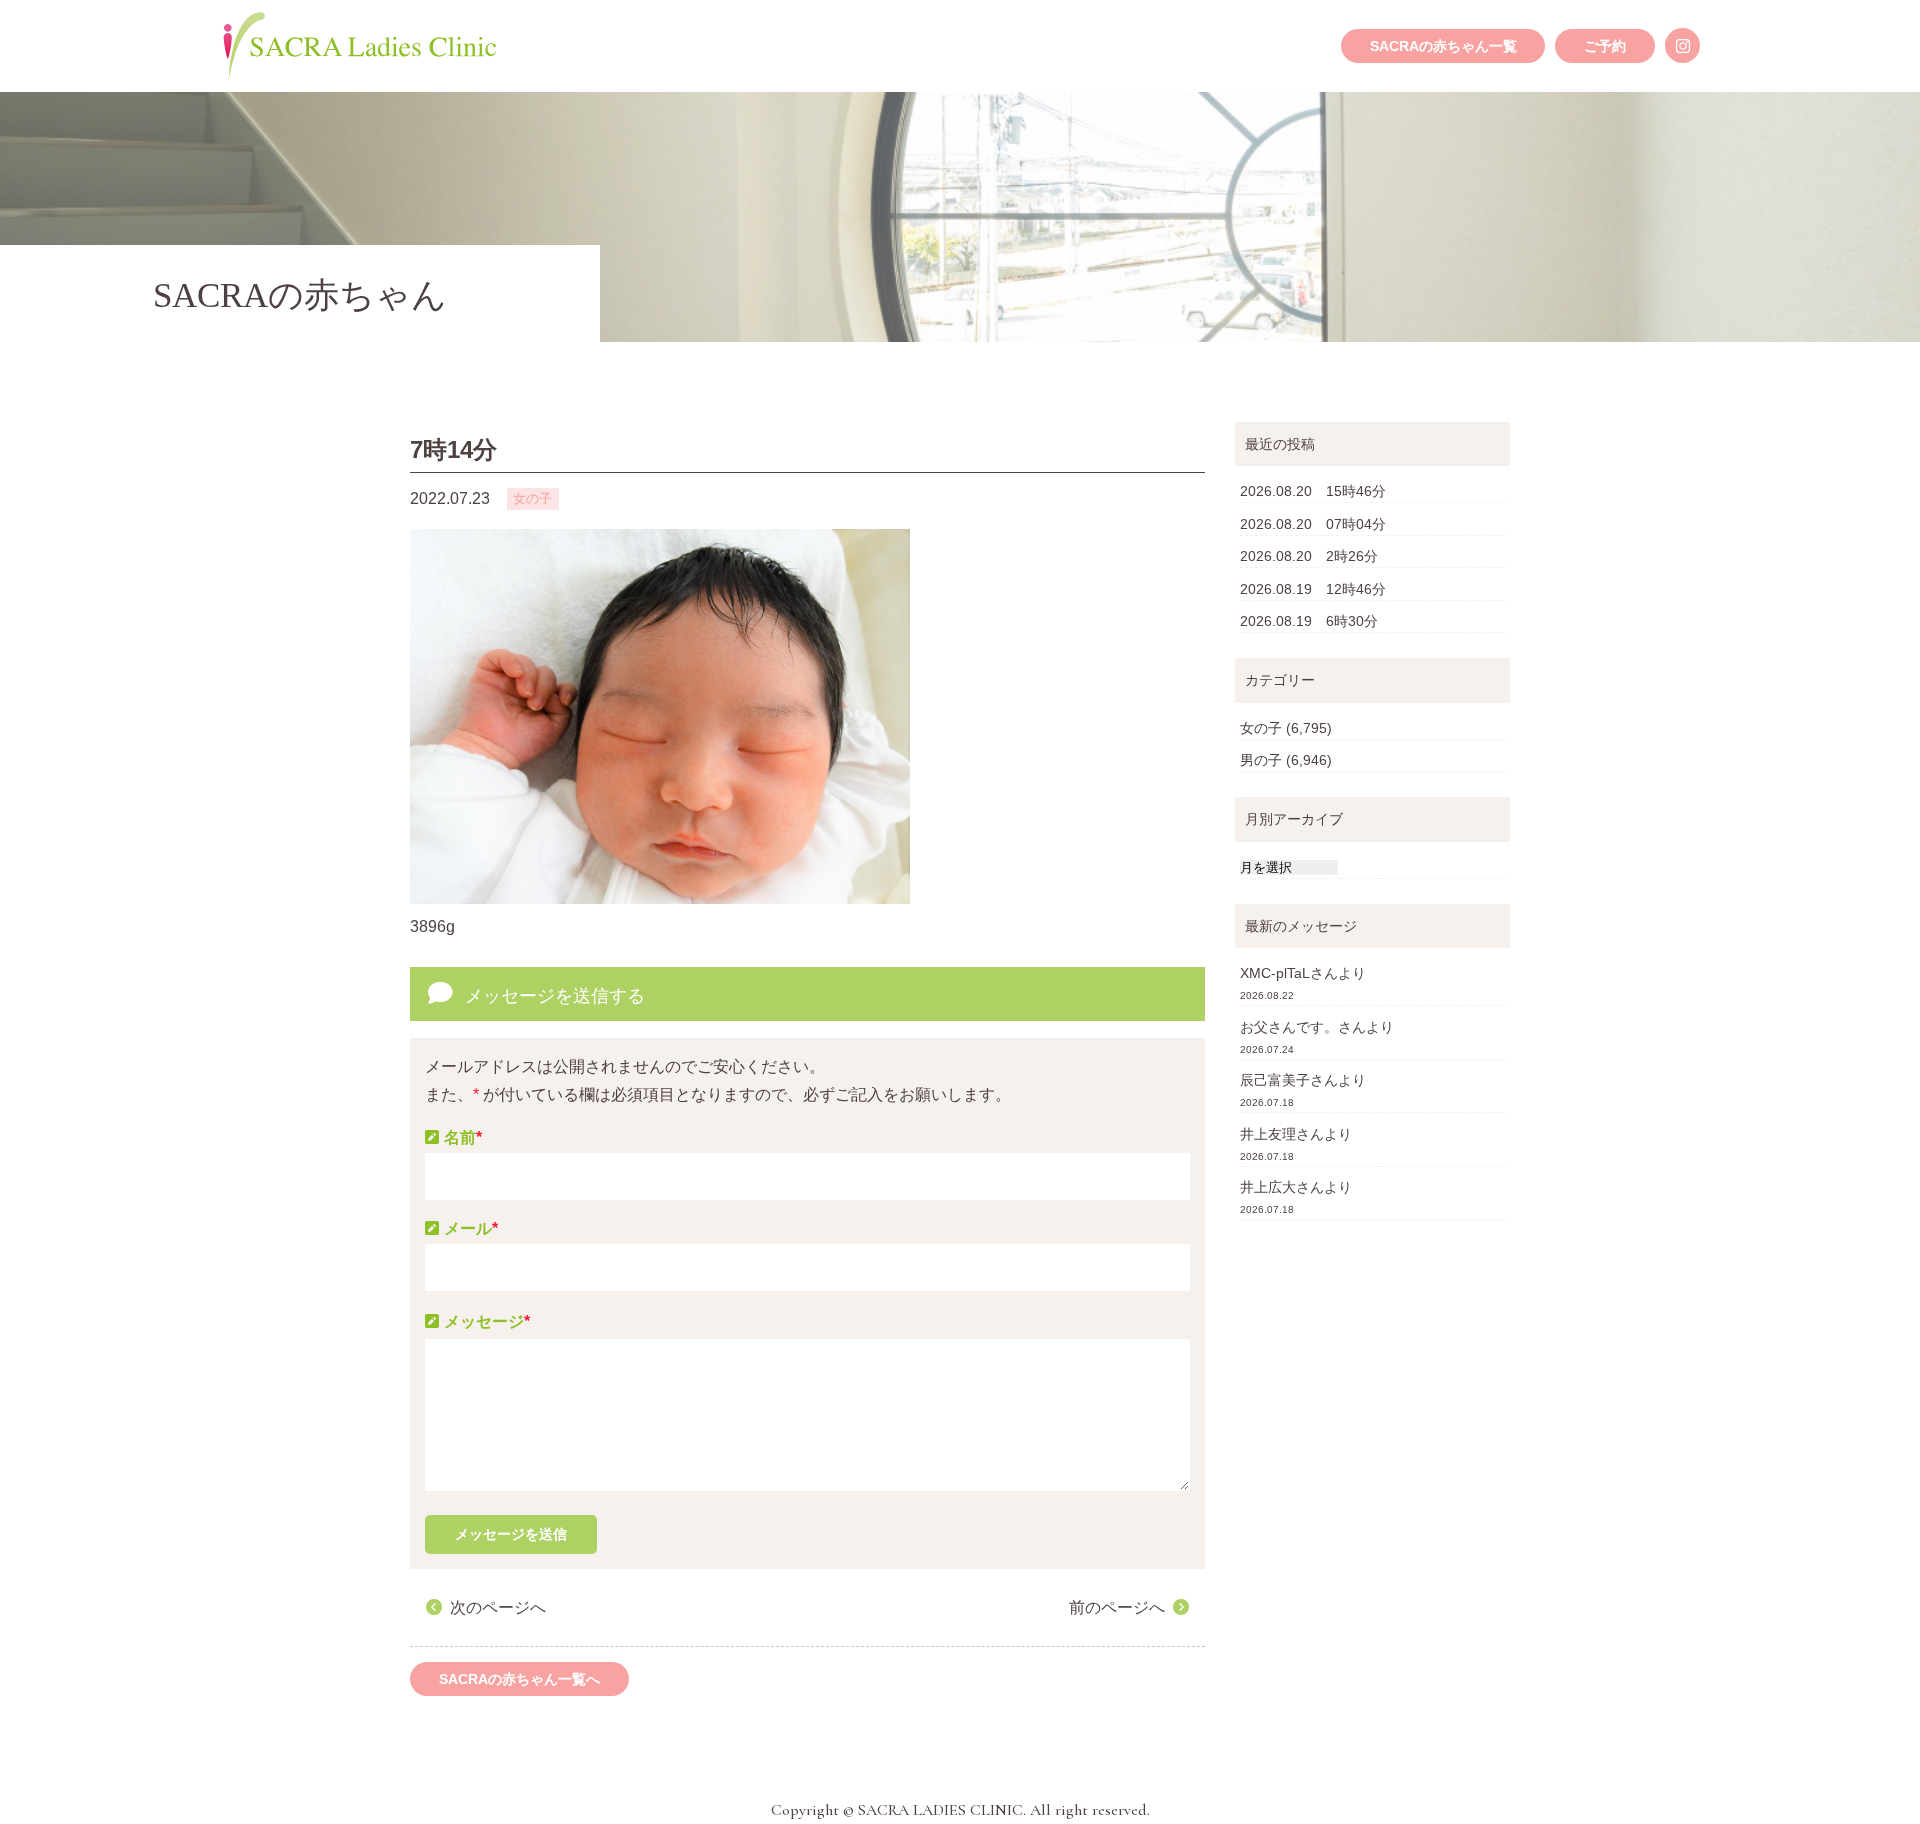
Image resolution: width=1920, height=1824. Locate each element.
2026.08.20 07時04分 (1313, 524)
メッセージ (487, 1321)
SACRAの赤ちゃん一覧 (1443, 46)
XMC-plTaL (1275, 973)
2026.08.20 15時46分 (1313, 491)
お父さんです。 (1289, 1027)
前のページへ (1117, 1607)
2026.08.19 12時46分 (1313, 589)
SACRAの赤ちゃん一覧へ (519, 1679)
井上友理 (1268, 1134)
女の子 (1261, 728)
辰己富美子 (1275, 1080)
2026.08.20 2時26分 (1309, 556)
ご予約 (1605, 46)
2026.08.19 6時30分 (1309, 621)
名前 (463, 1137)
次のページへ (498, 1607)
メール (471, 1228)
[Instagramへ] (1682, 45)
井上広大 (1268, 1187)
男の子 (1261, 760)
